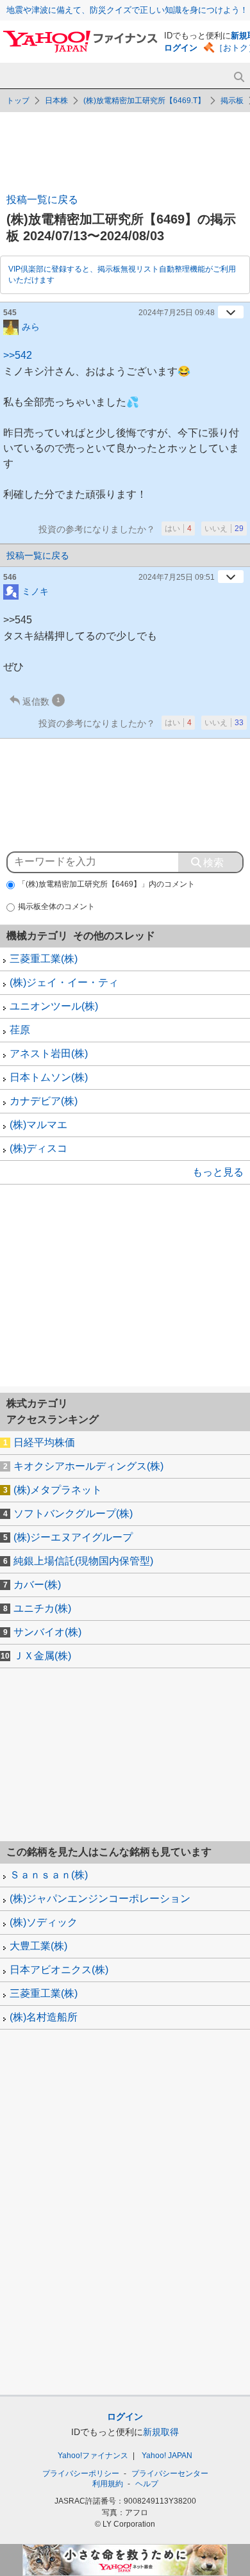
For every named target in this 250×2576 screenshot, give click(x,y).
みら (31, 326)
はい (178, 529)
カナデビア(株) (44, 1101)
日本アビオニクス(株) (59, 1970)
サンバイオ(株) (47, 1632)
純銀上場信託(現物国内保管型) (83, 1561)
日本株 (56, 101)
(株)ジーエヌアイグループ (73, 1537)
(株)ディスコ (38, 1148)
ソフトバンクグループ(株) (73, 1514)
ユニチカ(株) (42, 1608)
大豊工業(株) (38, 1946)
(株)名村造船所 (44, 2017)
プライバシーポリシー (81, 2473)
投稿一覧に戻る (42, 200)
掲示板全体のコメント (56, 907)
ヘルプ (147, 2484)
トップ (18, 101)
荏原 (20, 1030)
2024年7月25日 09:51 (177, 577)
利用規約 (108, 2484)
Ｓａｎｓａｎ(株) (49, 1875)
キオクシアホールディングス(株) (88, 1466)
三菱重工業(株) (44, 959)
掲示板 (232, 101)
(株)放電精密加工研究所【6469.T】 (144, 101)
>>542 (18, 355)
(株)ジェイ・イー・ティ (64, 982)
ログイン (181, 48)
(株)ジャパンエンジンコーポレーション (100, 1899)
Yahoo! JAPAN (167, 2456)
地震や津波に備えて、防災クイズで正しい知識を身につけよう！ (127, 10)
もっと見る (218, 1172)
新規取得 (161, 2432)
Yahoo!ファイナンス (93, 2456)
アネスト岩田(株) (49, 1054)
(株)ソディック (44, 1922)
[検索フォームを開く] (239, 77)
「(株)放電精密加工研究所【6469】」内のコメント (106, 884)
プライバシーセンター (170, 2473)
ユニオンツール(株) (54, 1006)
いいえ (224, 529)
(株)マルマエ (38, 1125)
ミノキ (35, 591)
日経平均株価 (44, 1442)
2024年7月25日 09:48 (177, 313)
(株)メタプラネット (58, 1490)
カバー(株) (37, 1585)
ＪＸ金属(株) (42, 1656)
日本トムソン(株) (49, 1077)
